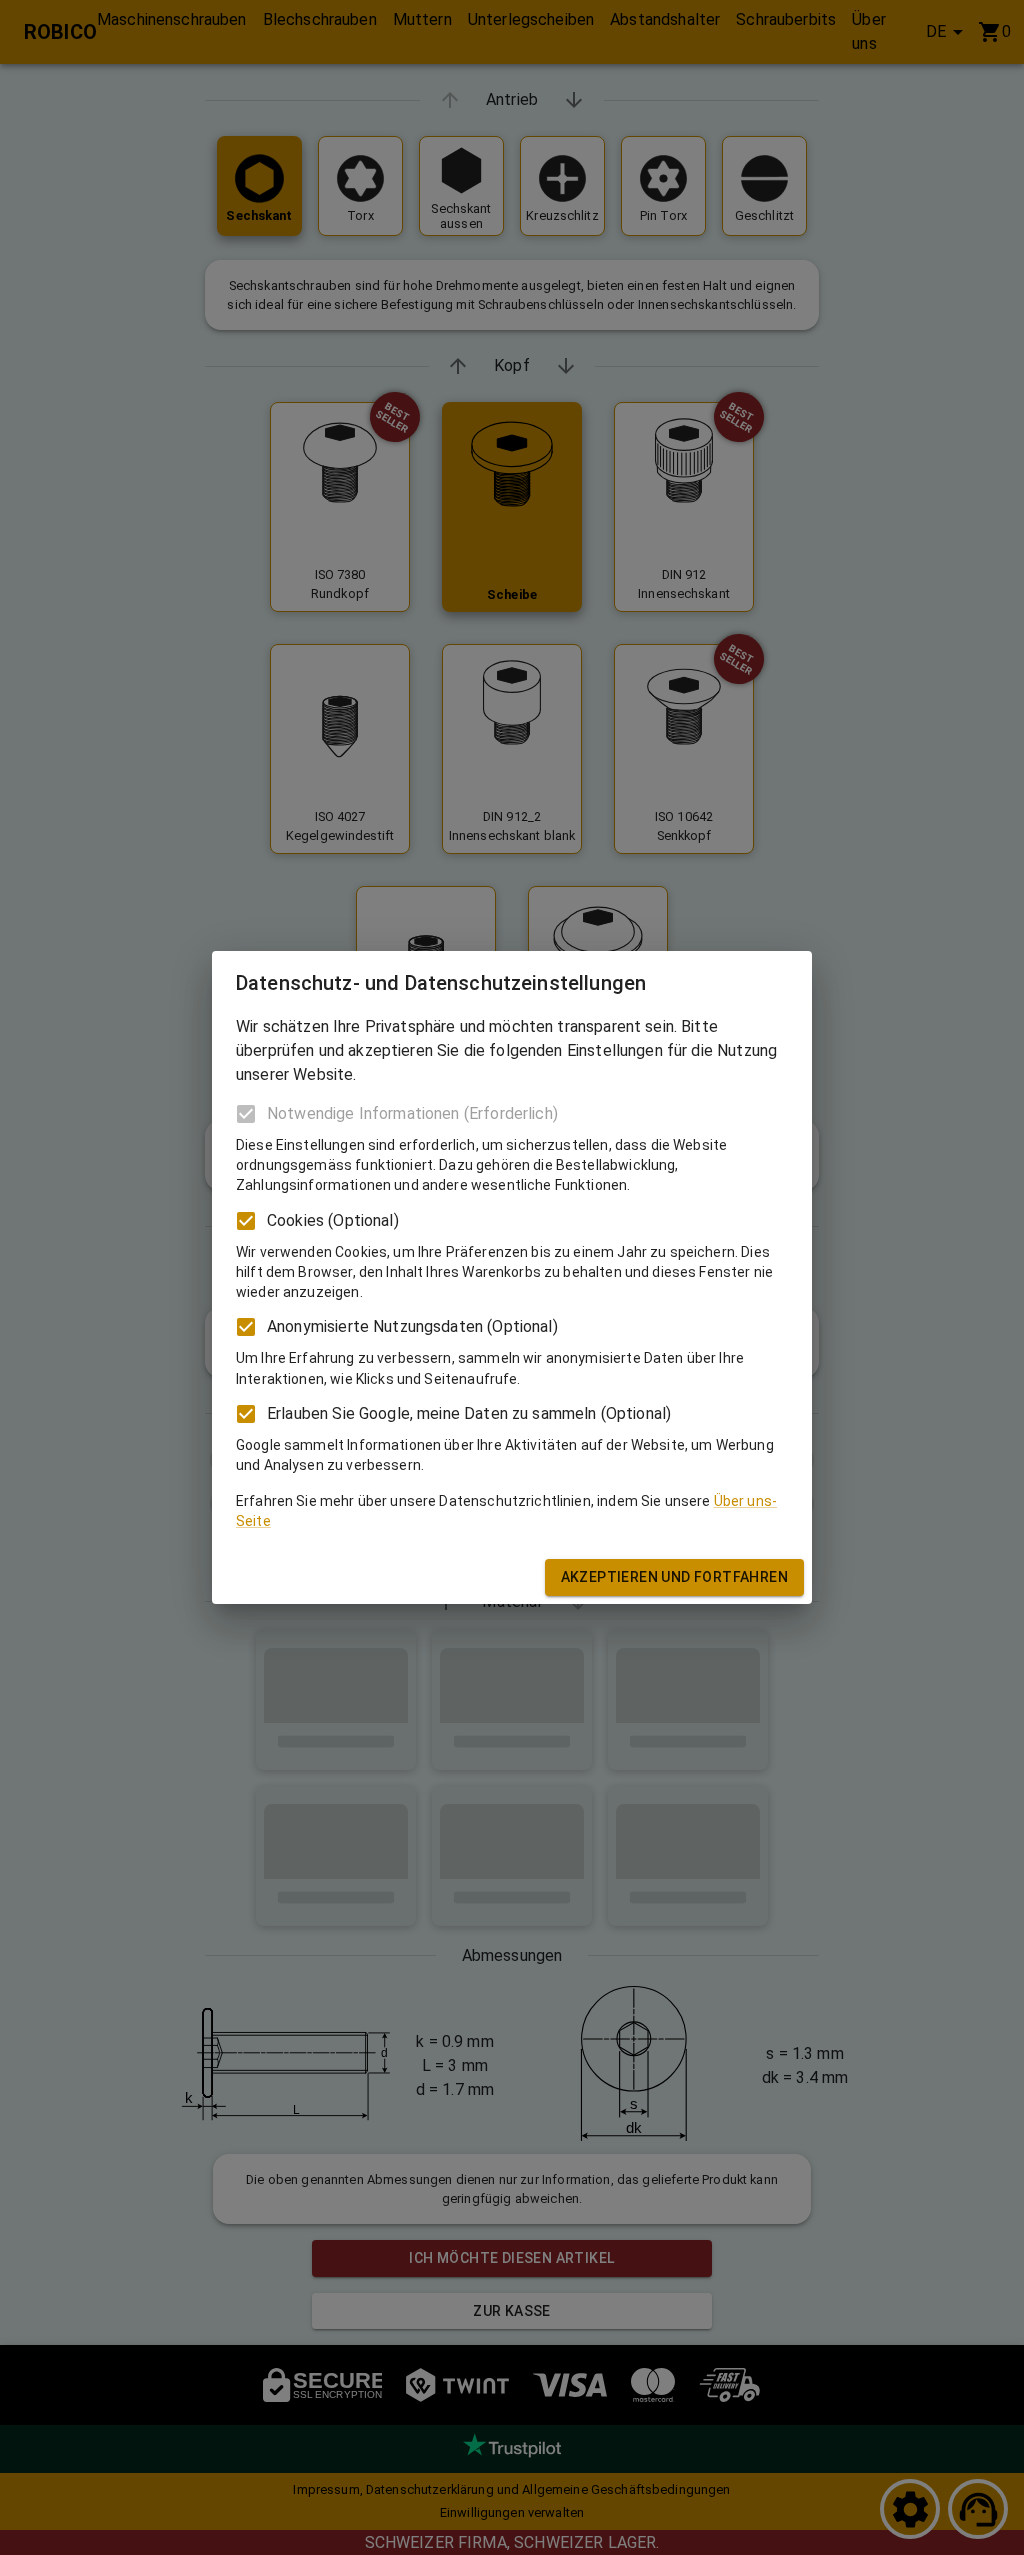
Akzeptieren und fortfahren (674, 1577)
